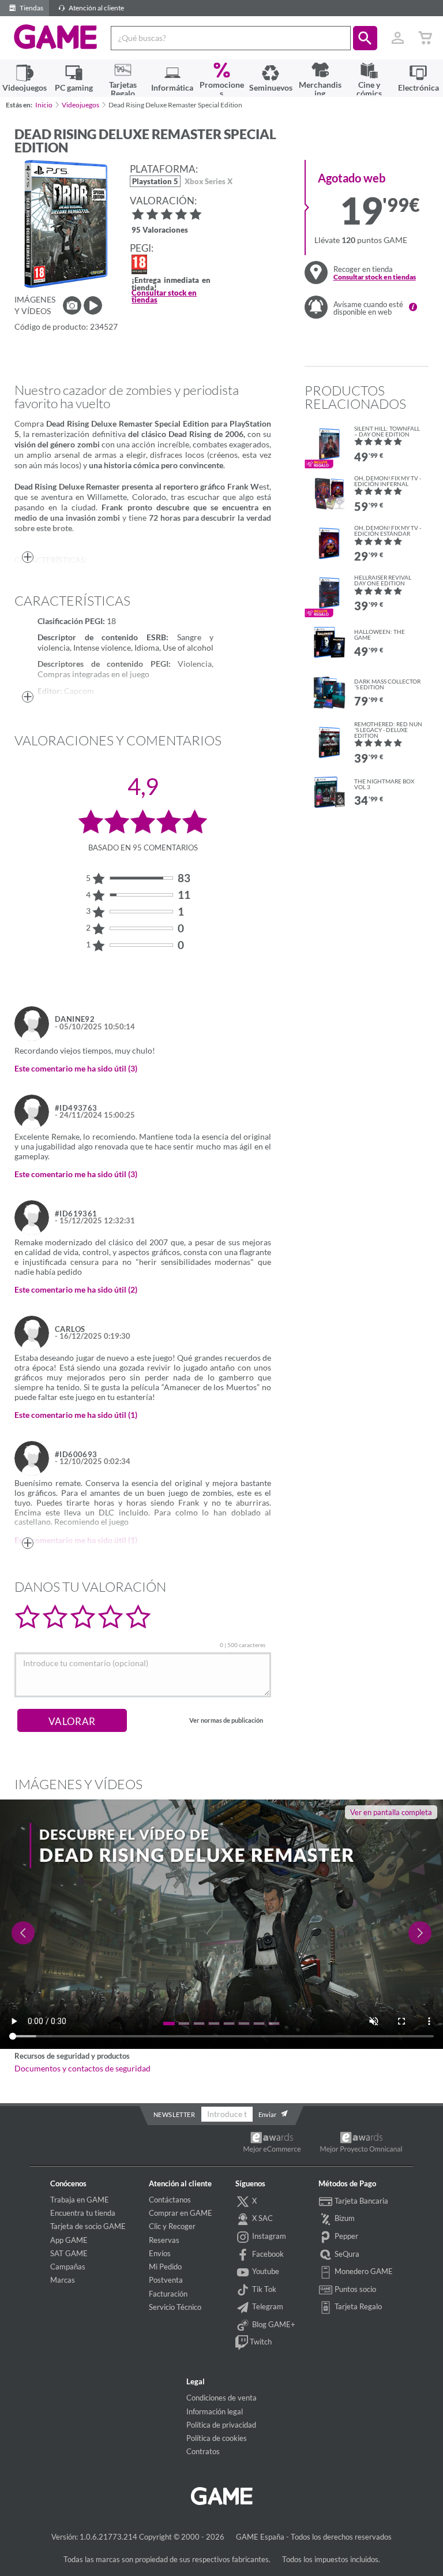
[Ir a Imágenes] (72, 305)
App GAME (69, 2240)
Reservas (164, 2240)
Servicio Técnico (175, 2307)
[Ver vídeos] (93, 305)
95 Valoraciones (160, 231)
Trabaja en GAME (80, 2200)
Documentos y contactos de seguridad (82, 2069)
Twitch (260, 2342)
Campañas (68, 2267)
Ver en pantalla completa (391, 1812)
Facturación (168, 2294)
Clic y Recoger (172, 2226)
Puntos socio (354, 2289)
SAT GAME (69, 2253)
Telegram (267, 2306)
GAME (56, 37)
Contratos (203, 2451)
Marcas (63, 2280)
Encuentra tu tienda (83, 2213)
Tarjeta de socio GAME (88, 2226)
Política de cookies (217, 2438)
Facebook (267, 2254)
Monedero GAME (363, 2271)
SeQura (346, 2254)
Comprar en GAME (181, 2213)
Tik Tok (263, 2289)
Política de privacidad (221, 2425)
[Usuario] (397, 38)
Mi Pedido (165, 2267)
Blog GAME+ (273, 2324)
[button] (365, 38)
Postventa (166, 2280)
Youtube (265, 2271)
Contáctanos (170, 2200)
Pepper (346, 2236)
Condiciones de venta (221, 2398)
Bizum (344, 2218)
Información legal (215, 2411)
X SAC (262, 2218)
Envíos (160, 2253)
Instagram (268, 2236)
